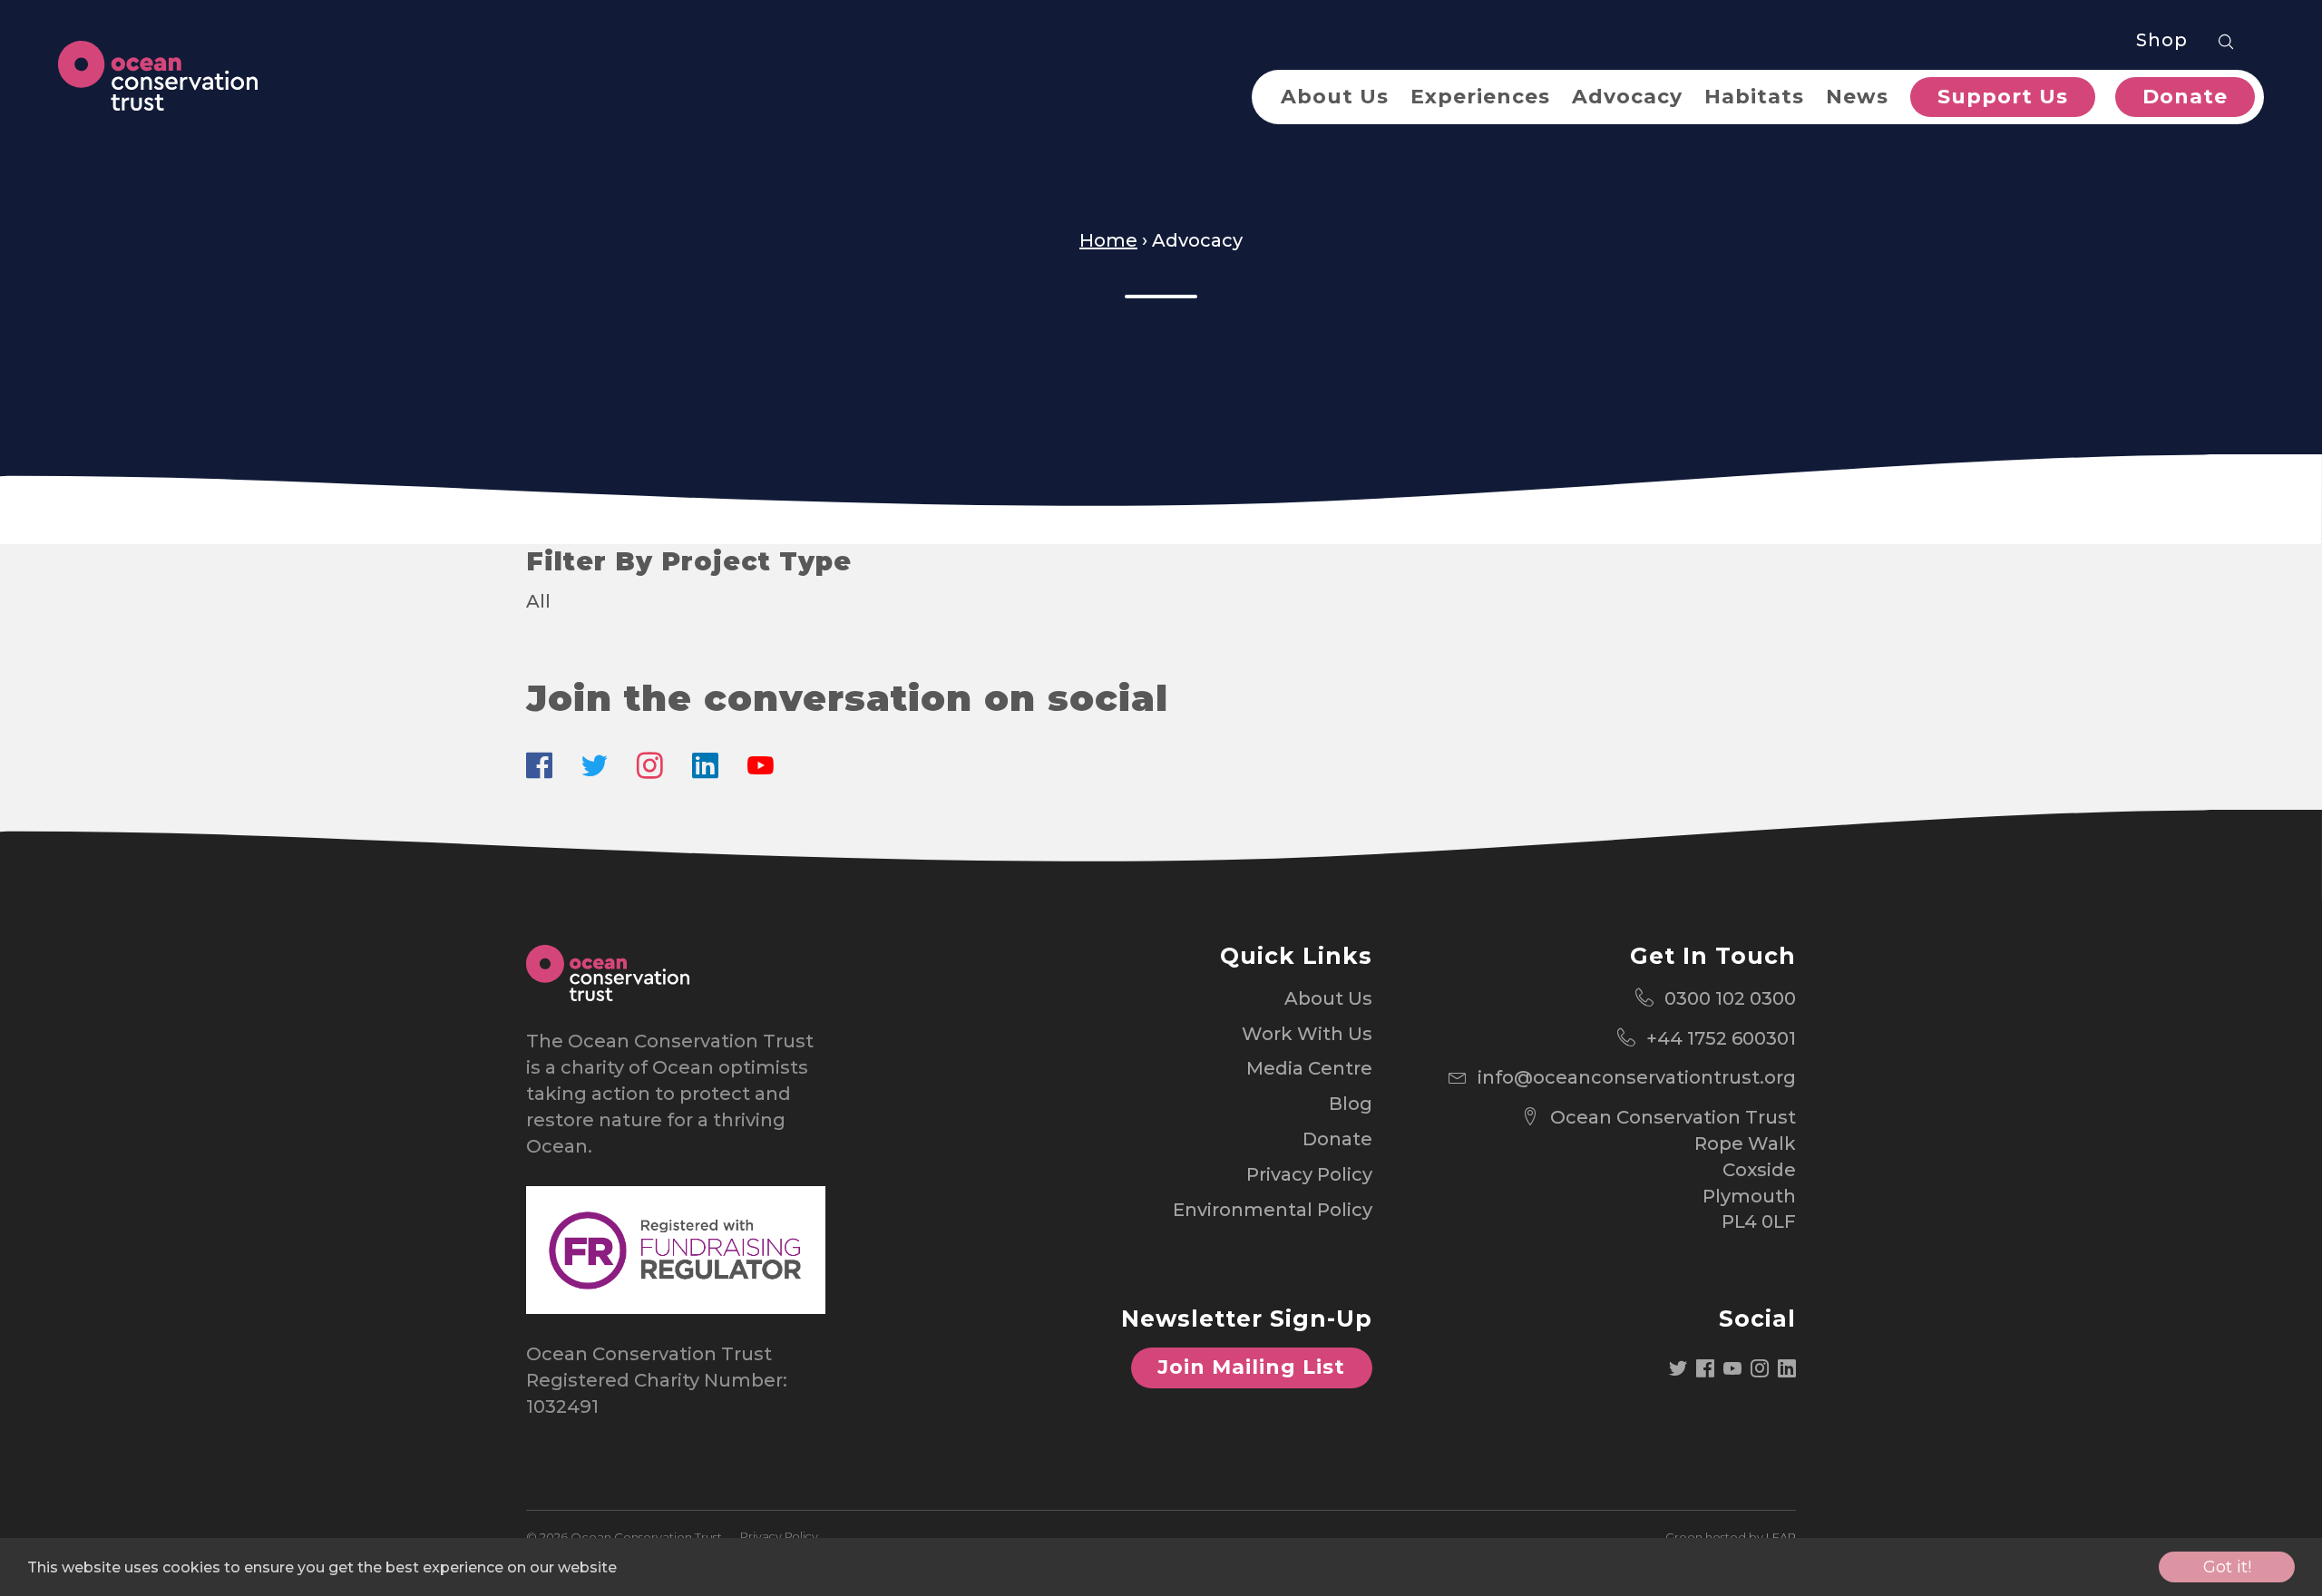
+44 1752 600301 (1721, 1038)
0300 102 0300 (1730, 998)
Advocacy (1627, 97)
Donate (2185, 97)
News (1857, 97)
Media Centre (1309, 1068)
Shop (2162, 40)
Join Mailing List (1251, 1367)
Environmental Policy (1273, 1210)
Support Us (2003, 97)
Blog (1351, 1104)
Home (1108, 240)
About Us (1335, 97)
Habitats (1754, 97)
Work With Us (1307, 1034)
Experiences (1480, 97)
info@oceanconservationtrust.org (1637, 1077)
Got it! (2227, 1567)
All (538, 601)
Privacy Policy (1309, 1174)
